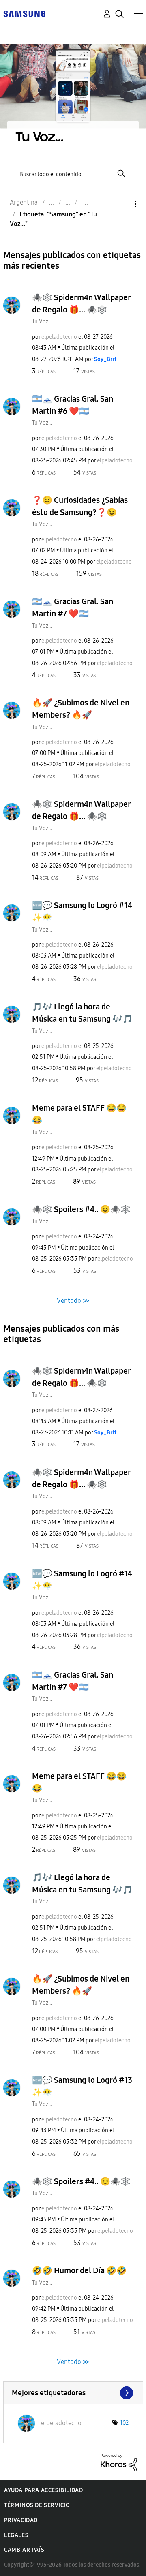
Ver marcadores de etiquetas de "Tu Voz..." (73, 2393)
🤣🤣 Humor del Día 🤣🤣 (79, 2270)
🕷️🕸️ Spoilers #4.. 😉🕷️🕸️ (81, 1209)
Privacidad (21, 2520)
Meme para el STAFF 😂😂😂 (79, 1114)
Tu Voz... (42, 322)
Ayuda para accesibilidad (43, 2490)
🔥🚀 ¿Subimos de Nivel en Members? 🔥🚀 (81, 709)
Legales (16, 2535)
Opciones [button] (122, 204)
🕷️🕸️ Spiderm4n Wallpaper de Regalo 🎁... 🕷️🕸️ (81, 304)
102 (124, 2423)
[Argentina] (24, 13)
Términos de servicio (37, 2505)
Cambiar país (24, 2550)
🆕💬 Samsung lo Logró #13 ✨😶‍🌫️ (82, 2086)
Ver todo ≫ (73, 1300)
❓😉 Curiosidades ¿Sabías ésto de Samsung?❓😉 (80, 506)
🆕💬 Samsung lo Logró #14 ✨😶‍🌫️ (82, 911)
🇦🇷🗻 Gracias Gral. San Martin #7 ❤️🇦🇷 (73, 607)
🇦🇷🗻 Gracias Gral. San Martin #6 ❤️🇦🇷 (73, 405)
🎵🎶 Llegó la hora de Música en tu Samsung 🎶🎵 (82, 1013)
